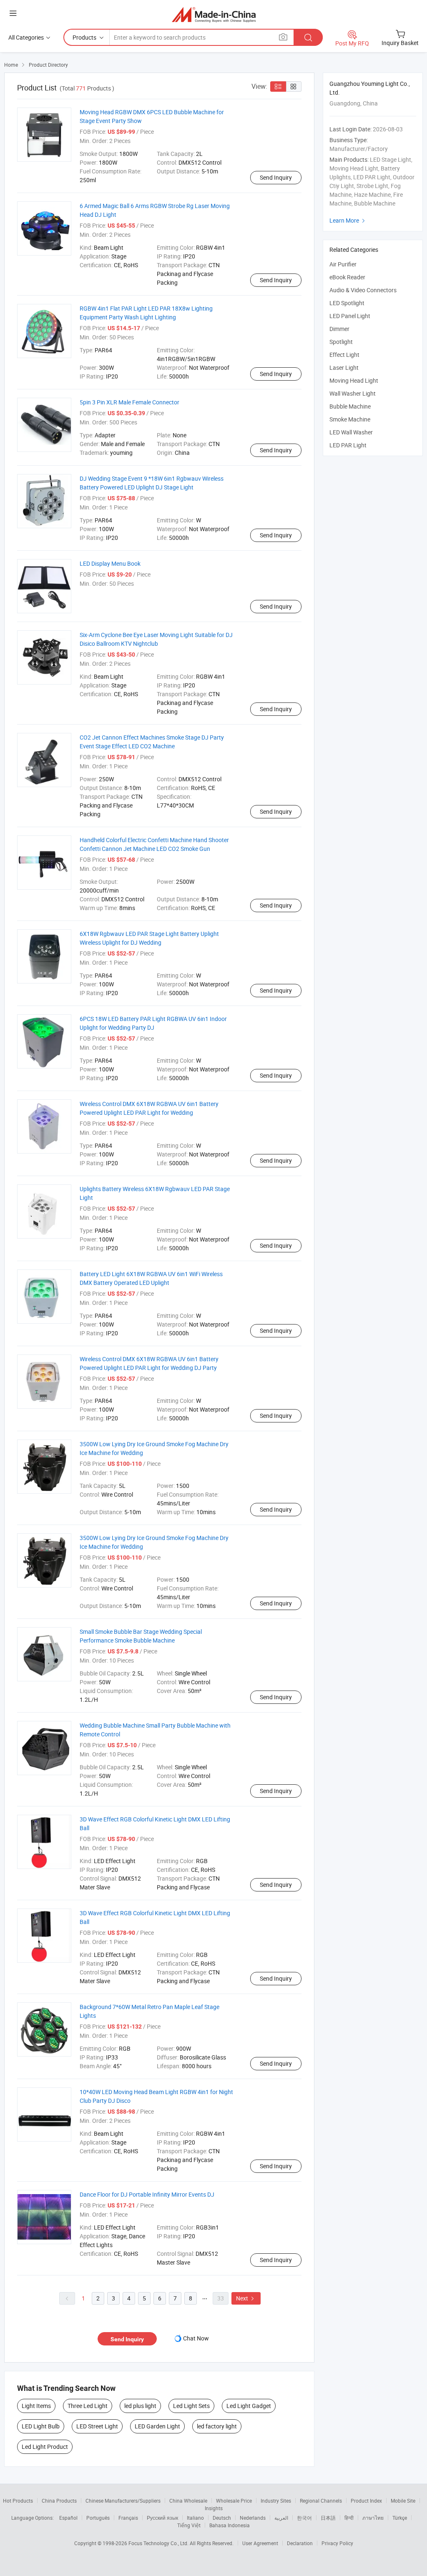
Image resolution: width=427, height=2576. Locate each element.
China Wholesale (188, 2501)
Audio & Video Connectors (363, 290)
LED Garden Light (157, 2426)
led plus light (140, 2406)
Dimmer (339, 329)
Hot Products (18, 2501)
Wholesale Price (234, 2501)
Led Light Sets (191, 2406)
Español (68, 2518)
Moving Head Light (354, 380)
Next (246, 2298)
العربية (281, 2518)
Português (98, 2518)
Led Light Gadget (249, 2406)
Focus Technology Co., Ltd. (159, 2543)
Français (128, 2518)
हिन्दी (349, 2518)
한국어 (304, 2518)
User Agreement (260, 2543)
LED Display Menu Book (110, 563)
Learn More (348, 220)
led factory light (217, 2426)
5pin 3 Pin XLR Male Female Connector (129, 402)
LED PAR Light (348, 445)
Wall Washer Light (353, 393)
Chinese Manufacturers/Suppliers (123, 2501)
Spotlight (341, 342)
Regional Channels (321, 2501)
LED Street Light (97, 2426)
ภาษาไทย (373, 2518)
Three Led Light (88, 2406)
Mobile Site (403, 2501)
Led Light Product (45, 2447)
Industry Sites (276, 2501)
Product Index (366, 2501)
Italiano (195, 2518)
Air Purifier (343, 264)
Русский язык (162, 2518)
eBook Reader (347, 277)
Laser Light (344, 367)
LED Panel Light (350, 316)
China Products (59, 2501)
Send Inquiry (276, 177)
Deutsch (222, 2518)
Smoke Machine (350, 419)
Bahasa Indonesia (230, 2525)
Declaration (300, 2543)
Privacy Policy (337, 2543)
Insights (214, 2508)
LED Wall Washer (351, 432)
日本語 (328, 2518)
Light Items (36, 2406)
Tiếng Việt (189, 2525)
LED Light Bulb (41, 2426)
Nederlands (253, 2518)
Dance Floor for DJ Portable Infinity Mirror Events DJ (147, 2194)
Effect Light (344, 355)
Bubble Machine (350, 406)
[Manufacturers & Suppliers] (214, 14)
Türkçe (400, 2518)
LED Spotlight (347, 303)
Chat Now (196, 2338)
